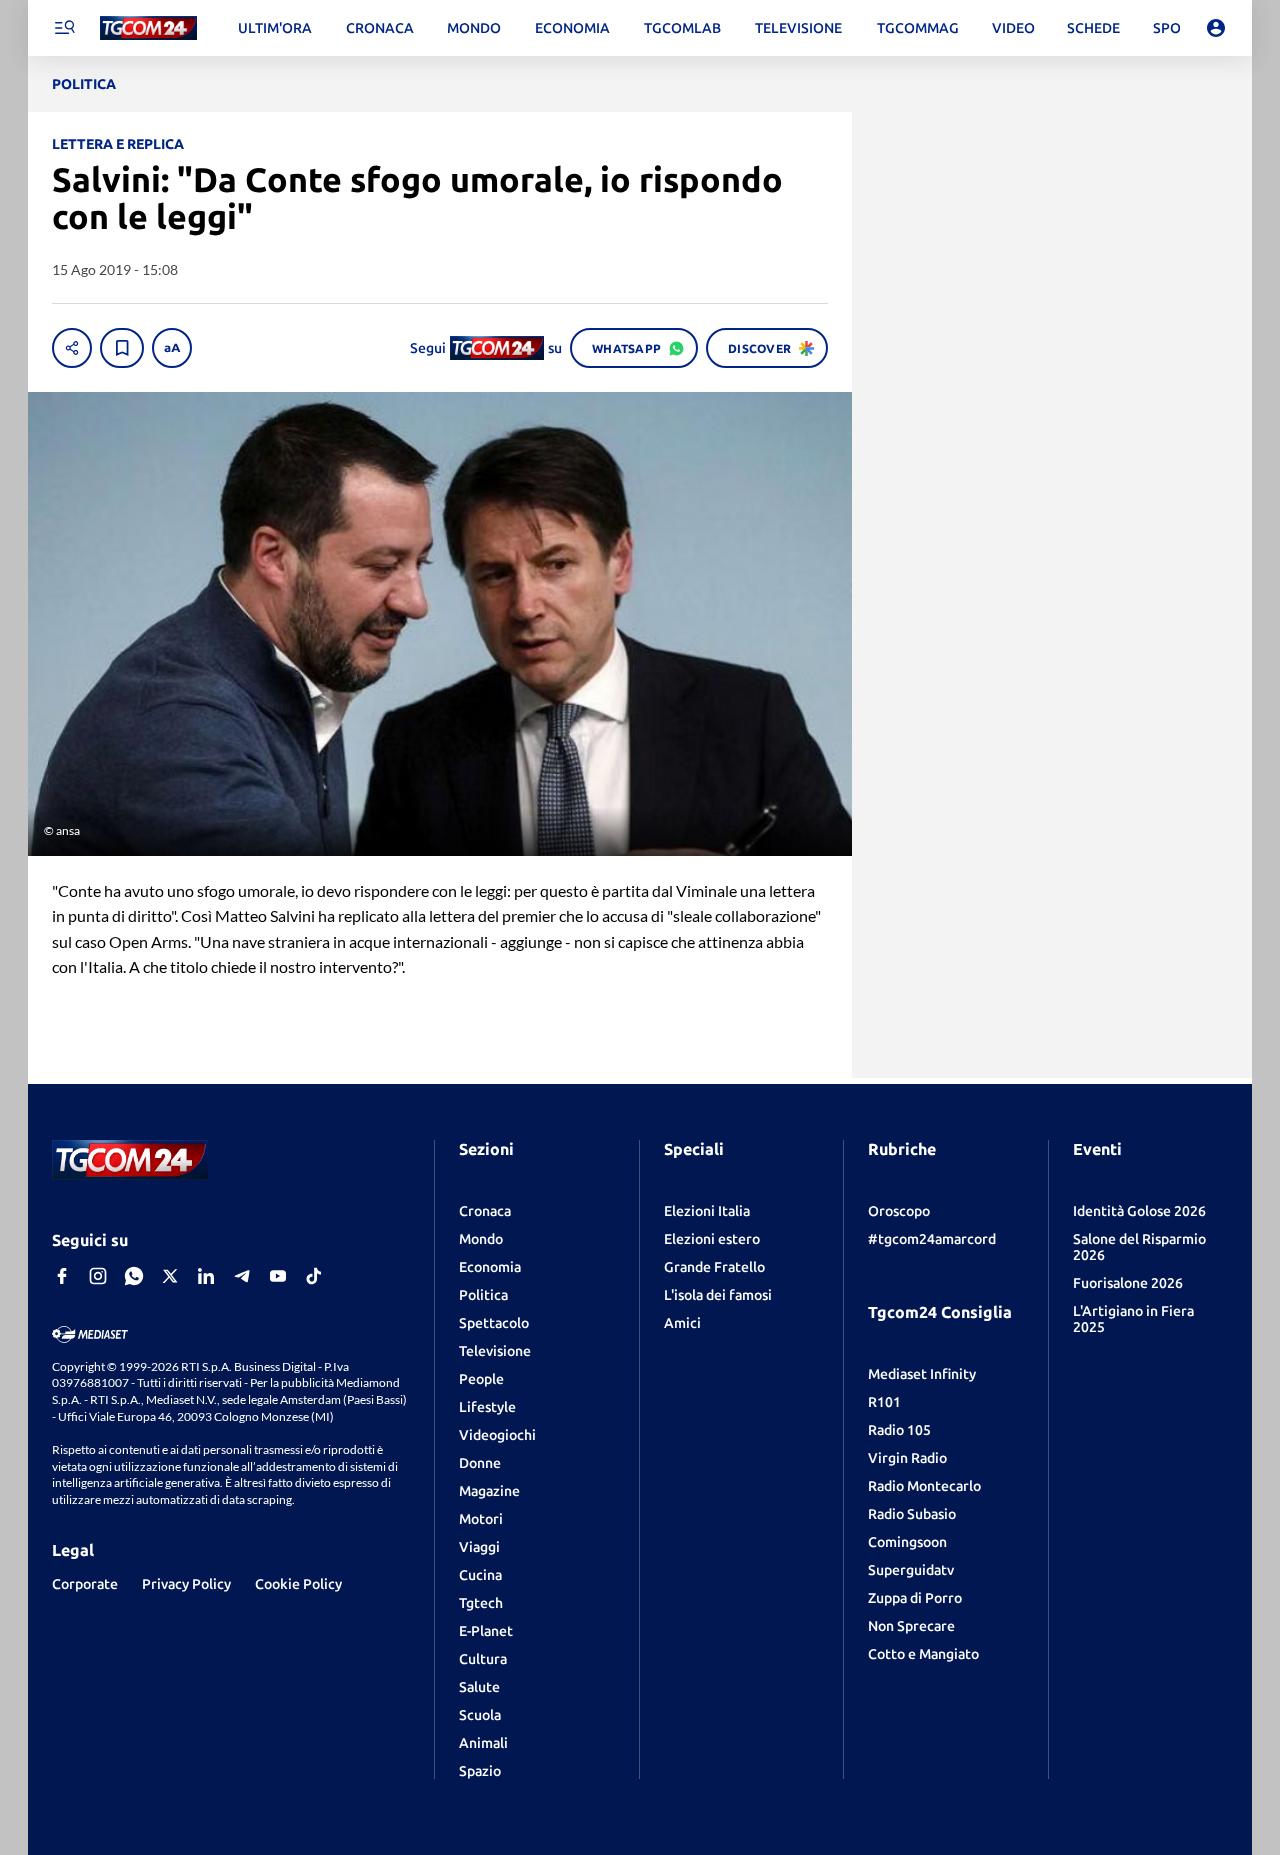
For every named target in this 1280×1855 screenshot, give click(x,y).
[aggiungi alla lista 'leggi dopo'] (122, 348)
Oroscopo (899, 1211)
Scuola (480, 1715)
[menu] (64, 28)
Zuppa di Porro (915, 1598)
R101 (884, 1402)
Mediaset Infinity (922, 1374)
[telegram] (242, 1276)
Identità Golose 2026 (1139, 1211)
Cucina (480, 1575)
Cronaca (485, 1211)
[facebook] (62, 1276)
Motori (481, 1519)
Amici (682, 1323)
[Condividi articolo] (72, 348)
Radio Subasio (912, 1514)
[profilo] (1216, 28)
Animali (483, 1743)
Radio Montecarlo (924, 1486)
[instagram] (98, 1276)
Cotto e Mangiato (923, 1654)
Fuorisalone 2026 (1128, 1283)
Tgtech (481, 1603)
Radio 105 (899, 1430)
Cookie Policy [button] (298, 1584)
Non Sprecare (911, 1626)
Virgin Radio (907, 1458)
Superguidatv (911, 1570)
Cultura (483, 1659)
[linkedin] (206, 1276)
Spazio (480, 1771)
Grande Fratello (714, 1267)
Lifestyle (487, 1407)
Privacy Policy (186, 1584)
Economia (490, 1267)
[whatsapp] (134, 1276)
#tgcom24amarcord (932, 1239)
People (481, 1379)
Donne (480, 1463)
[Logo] (148, 28)
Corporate (85, 1584)
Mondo (481, 1239)
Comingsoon (907, 1542)
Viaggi (479, 1547)
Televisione (495, 1351)
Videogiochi (497, 1435)
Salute (479, 1687)
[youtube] (278, 1276)
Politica (483, 1295)
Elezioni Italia (707, 1211)
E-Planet (486, 1631)
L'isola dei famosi (718, 1295)
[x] (170, 1276)
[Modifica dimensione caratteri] (172, 348)
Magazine (489, 1491)
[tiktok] (314, 1276)
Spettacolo (494, 1323)
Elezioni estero (712, 1239)
